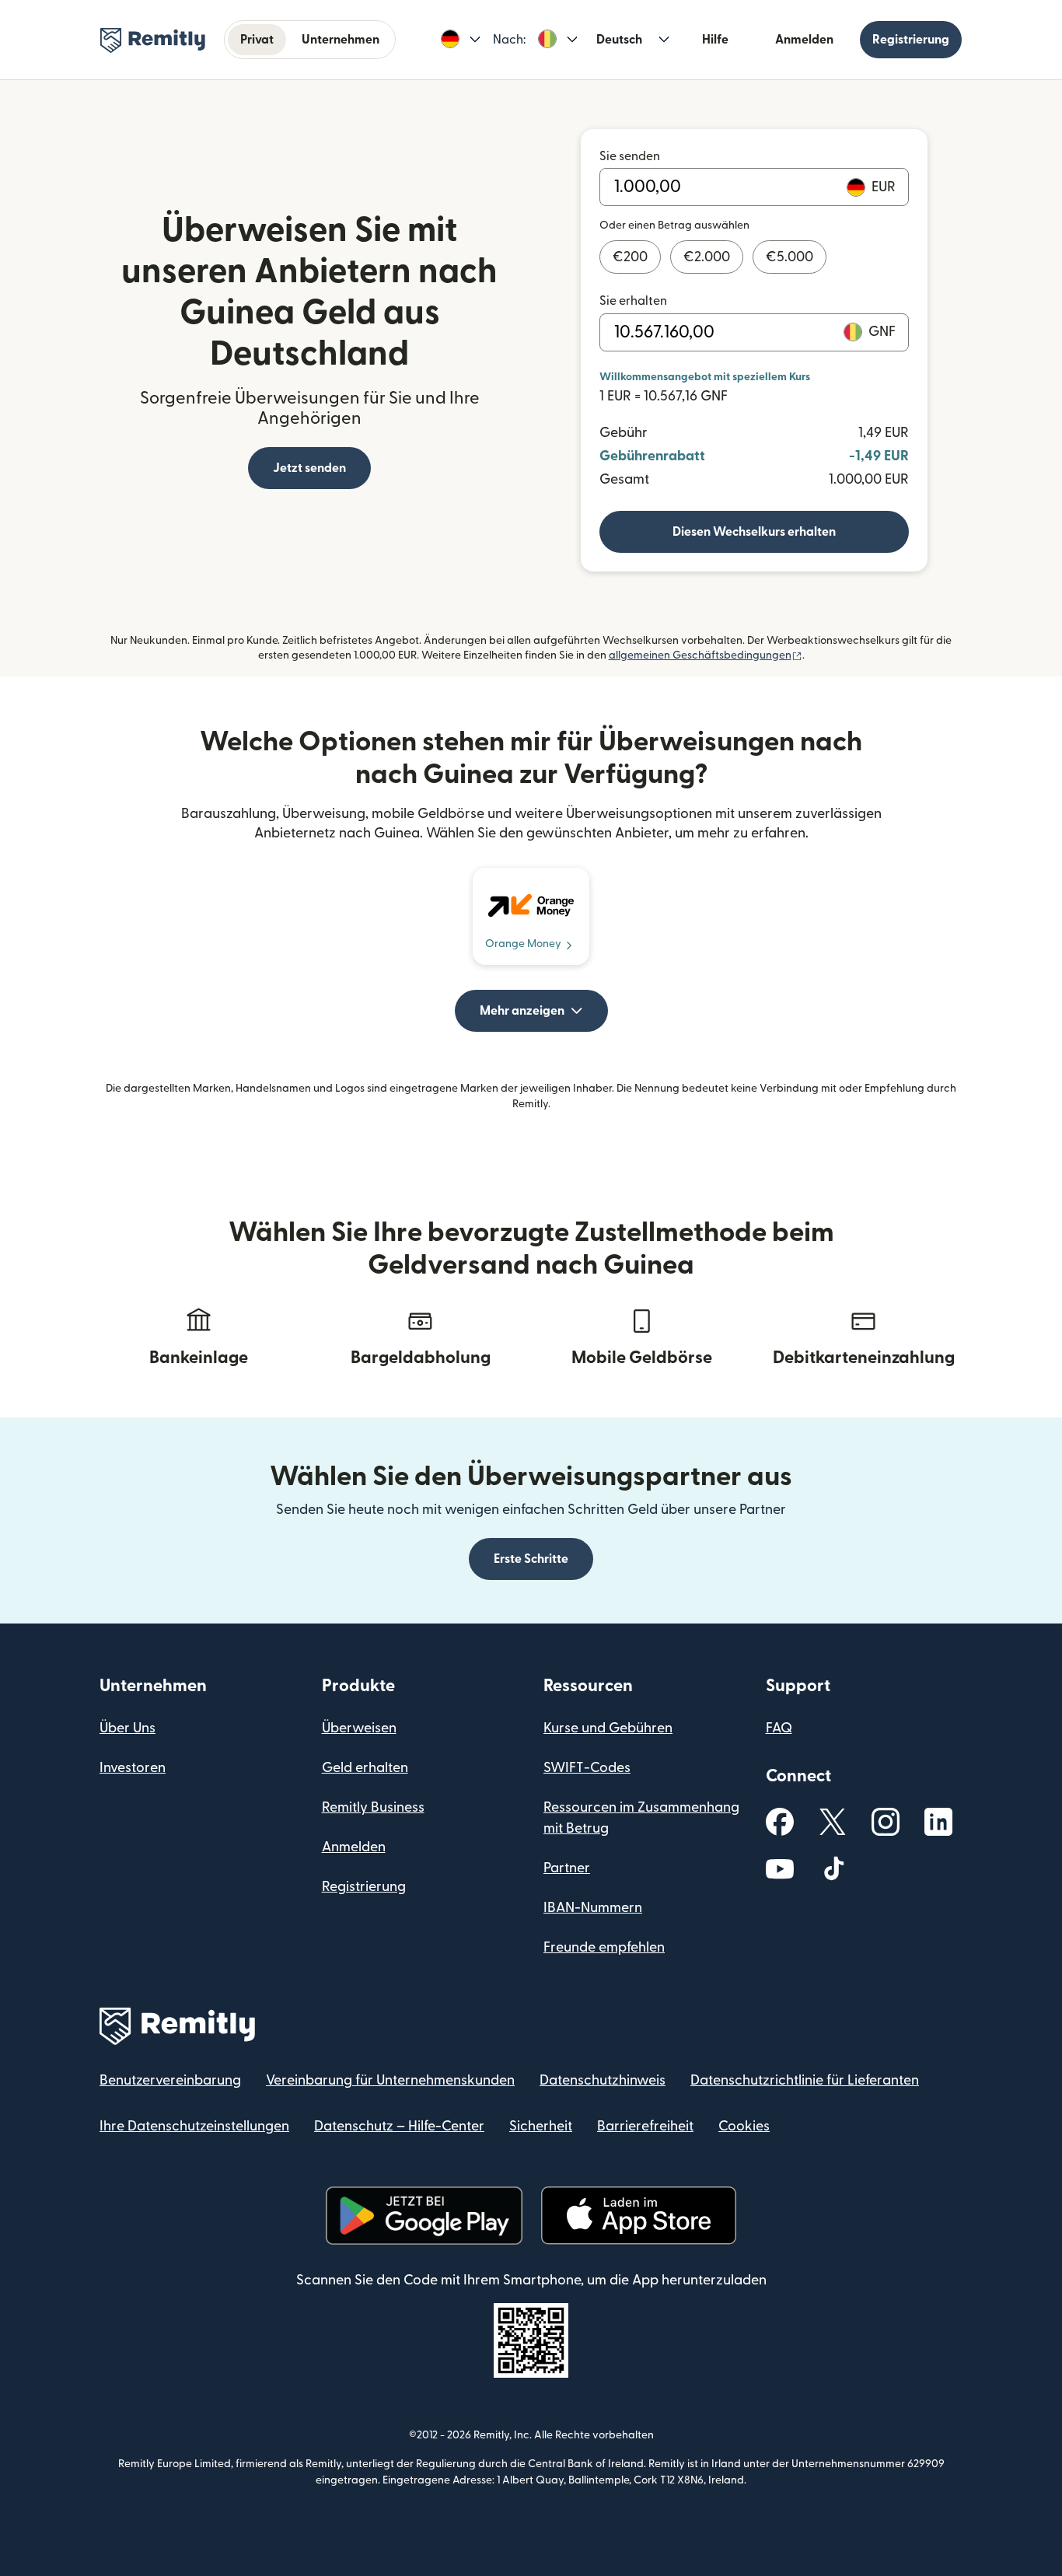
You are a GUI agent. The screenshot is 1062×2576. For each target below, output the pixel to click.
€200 (630, 257)
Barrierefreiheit (645, 2126)
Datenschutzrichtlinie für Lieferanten (805, 2080)
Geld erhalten (365, 1768)
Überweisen (359, 1728)
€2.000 (707, 257)
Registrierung (911, 40)
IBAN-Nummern (593, 1908)
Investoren (133, 1768)
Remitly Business (373, 1807)
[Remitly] (153, 40)
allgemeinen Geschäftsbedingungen (706, 655)
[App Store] (639, 2216)
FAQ (779, 1728)
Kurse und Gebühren (608, 1728)
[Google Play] (424, 2216)
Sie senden (630, 156)
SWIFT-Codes (587, 1768)
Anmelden (804, 40)
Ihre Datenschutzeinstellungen (194, 2126)
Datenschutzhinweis (603, 2080)
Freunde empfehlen (604, 1947)
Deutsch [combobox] (619, 40)
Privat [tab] (257, 40)
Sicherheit (541, 2126)
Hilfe (715, 40)
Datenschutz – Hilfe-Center (399, 2126)
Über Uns (128, 1728)
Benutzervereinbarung (170, 2080)
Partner (567, 1868)
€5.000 (790, 257)
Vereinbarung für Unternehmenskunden (390, 2080)
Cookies (744, 2126)
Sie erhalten (633, 301)
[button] (461, 40)
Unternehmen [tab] (341, 40)
